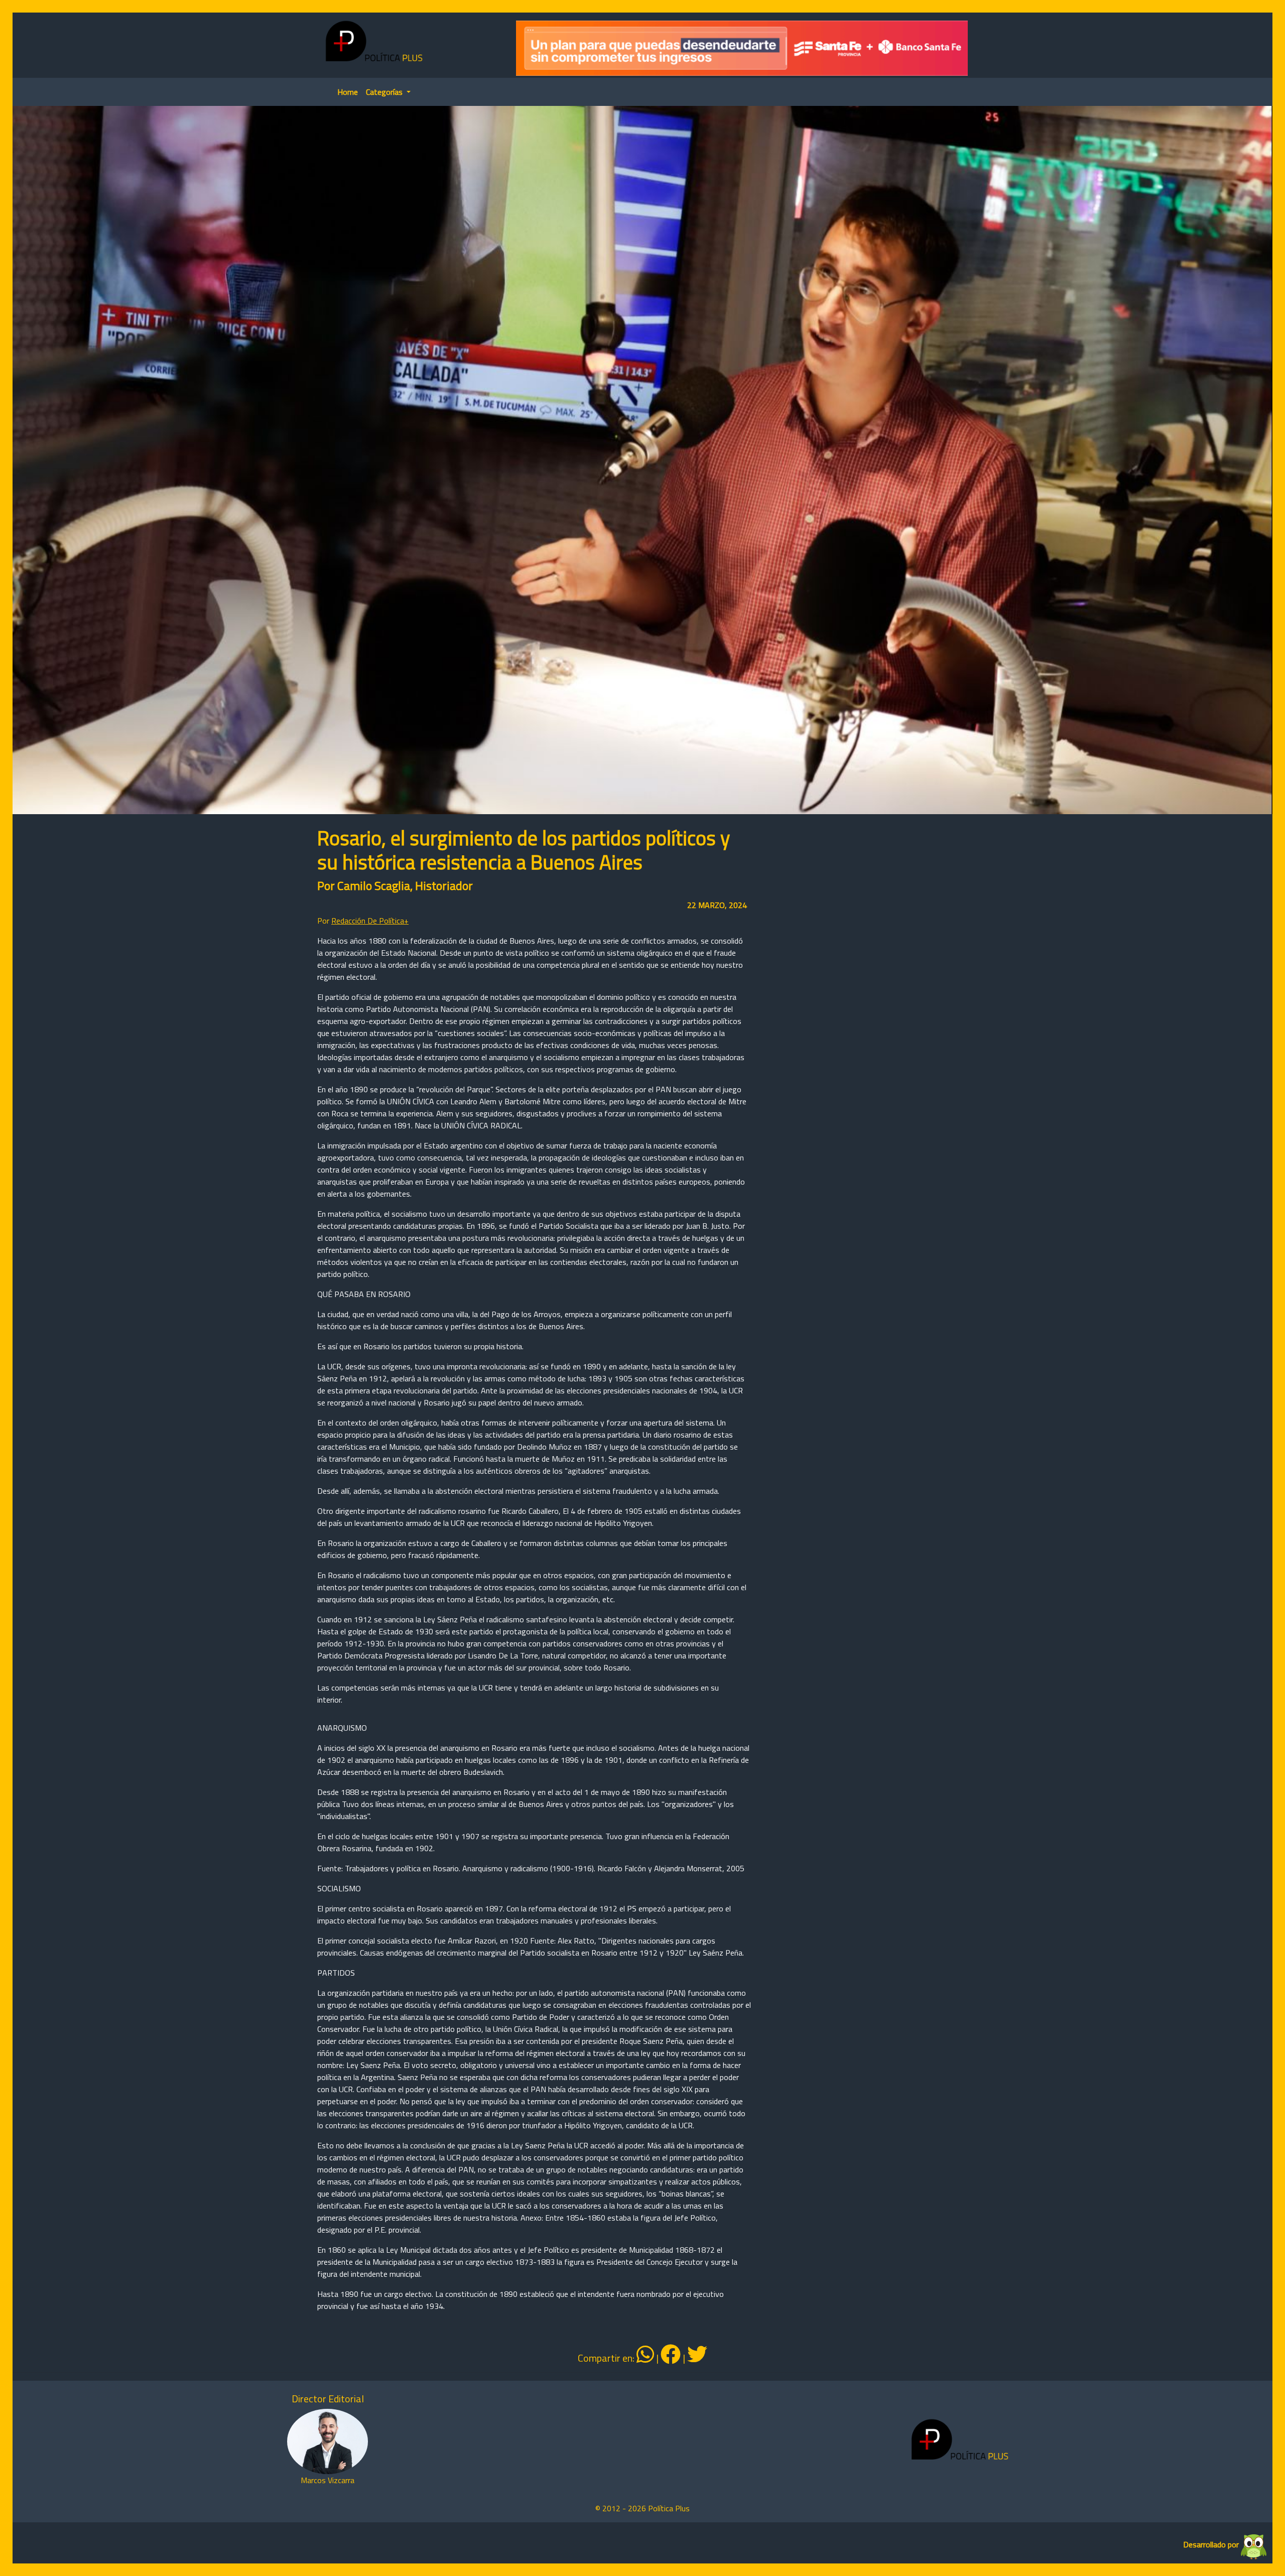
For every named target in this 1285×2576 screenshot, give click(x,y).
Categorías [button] (385, 92)
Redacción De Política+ (370, 921)
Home (348, 92)
